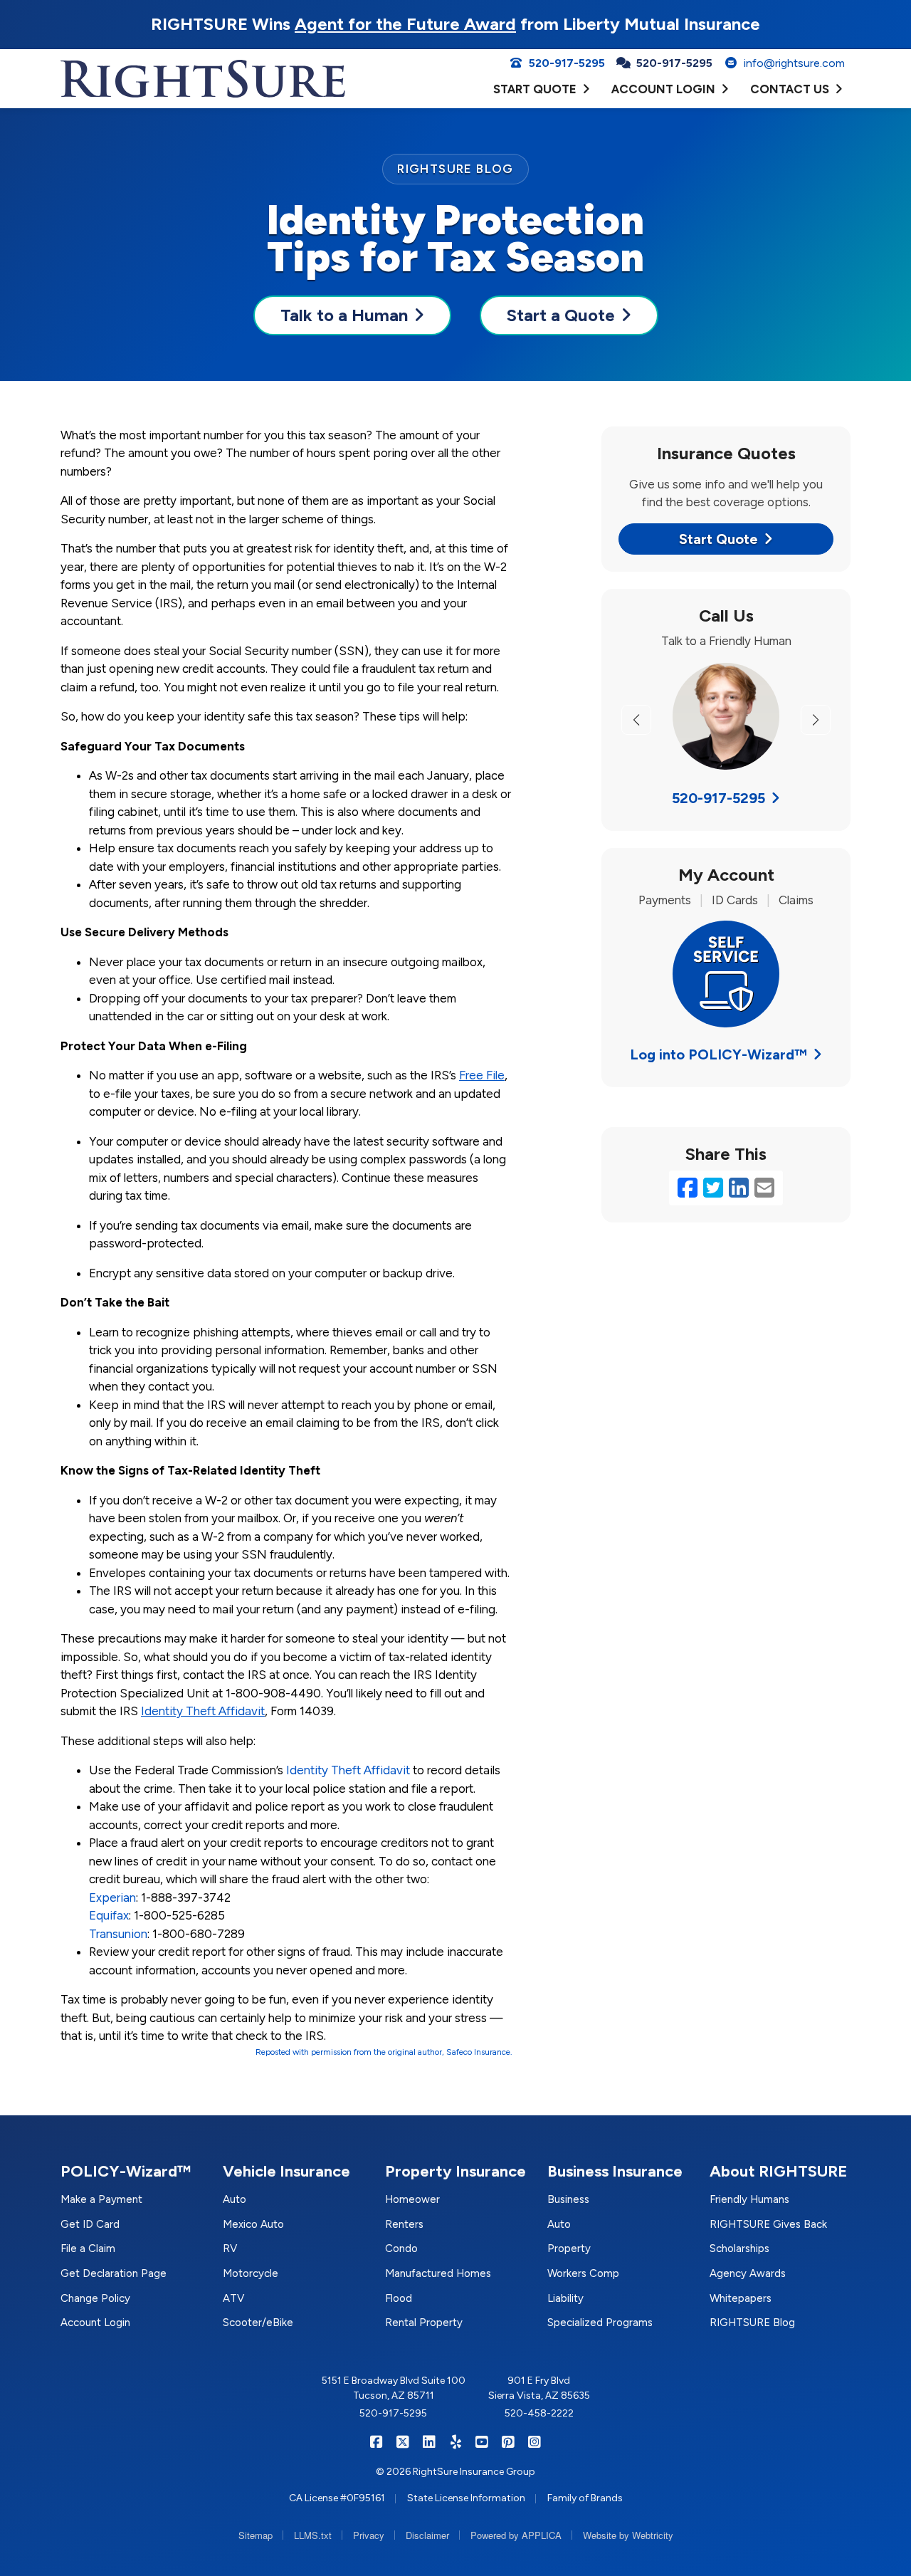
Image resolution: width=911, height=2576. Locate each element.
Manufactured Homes (438, 2273)
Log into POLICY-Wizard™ (718, 1054)
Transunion (118, 1934)
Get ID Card (90, 2224)
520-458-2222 (539, 2413)
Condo (401, 2248)
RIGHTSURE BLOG (455, 169)
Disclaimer (427, 2535)
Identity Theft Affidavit (348, 1770)
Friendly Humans (749, 2199)
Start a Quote (561, 315)
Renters (404, 2224)
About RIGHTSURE (779, 2171)
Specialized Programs (600, 2323)
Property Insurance (455, 2171)
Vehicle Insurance (286, 2171)
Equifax (109, 1915)
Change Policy (95, 2298)
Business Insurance (615, 2171)
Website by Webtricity (628, 2535)
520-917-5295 (718, 798)
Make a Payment (101, 2199)
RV (230, 2248)
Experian (112, 1897)
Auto (235, 2199)
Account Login (95, 2323)
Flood (399, 2298)
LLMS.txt (313, 2535)
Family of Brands (585, 2498)
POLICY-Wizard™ (126, 2171)
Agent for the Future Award (405, 24)
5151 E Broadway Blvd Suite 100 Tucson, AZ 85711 (394, 2388)
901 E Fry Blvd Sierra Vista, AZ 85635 (539, 2388)
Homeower (412, 2199)
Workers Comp (583, 2273)
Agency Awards (748, 2273)
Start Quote (718, 539)
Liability (565, 2298)
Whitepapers (741, 2298)
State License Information (466, 2498)
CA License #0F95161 (337, 2498)
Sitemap (256, 2535)
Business (568, 2199)
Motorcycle (251, 2273)
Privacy (369, 2535)
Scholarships (739, 2248)
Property (569, 2248)
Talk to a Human (344, 315)
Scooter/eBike (258, 2323)
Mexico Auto (253, 2224)
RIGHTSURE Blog (752, 2323)
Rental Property (424, 2323)
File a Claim (88, 2248)
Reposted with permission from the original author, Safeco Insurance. (384, 2052)
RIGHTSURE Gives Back (768, 2224)
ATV (233, 2298)
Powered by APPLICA (516, 2535)
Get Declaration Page (114, 2273)
